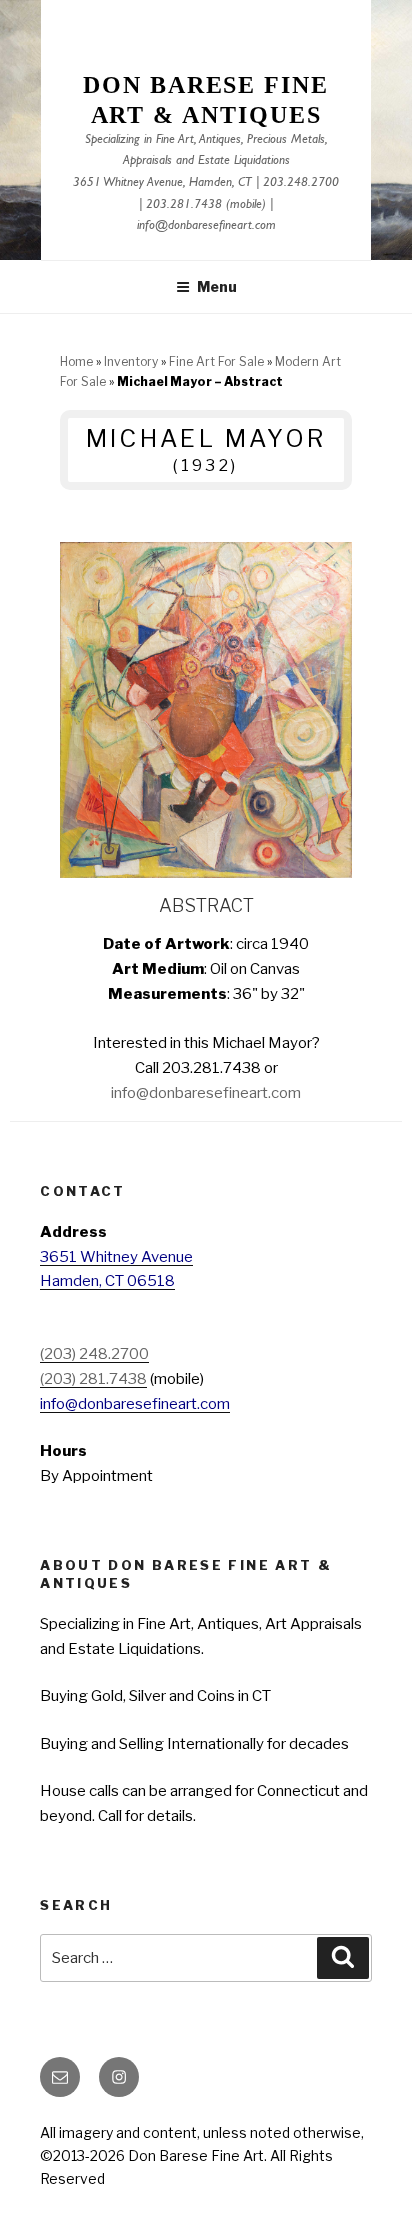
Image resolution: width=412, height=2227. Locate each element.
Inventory (131, 361)
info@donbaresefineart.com (206, 226)
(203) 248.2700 (94, 1354)
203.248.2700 (301, 183)
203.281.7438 (184, 205)
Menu (217, 286)
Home (76, 361)
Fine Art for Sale (216, 361)
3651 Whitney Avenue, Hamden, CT (162, 183)
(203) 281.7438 (93, 1379)
